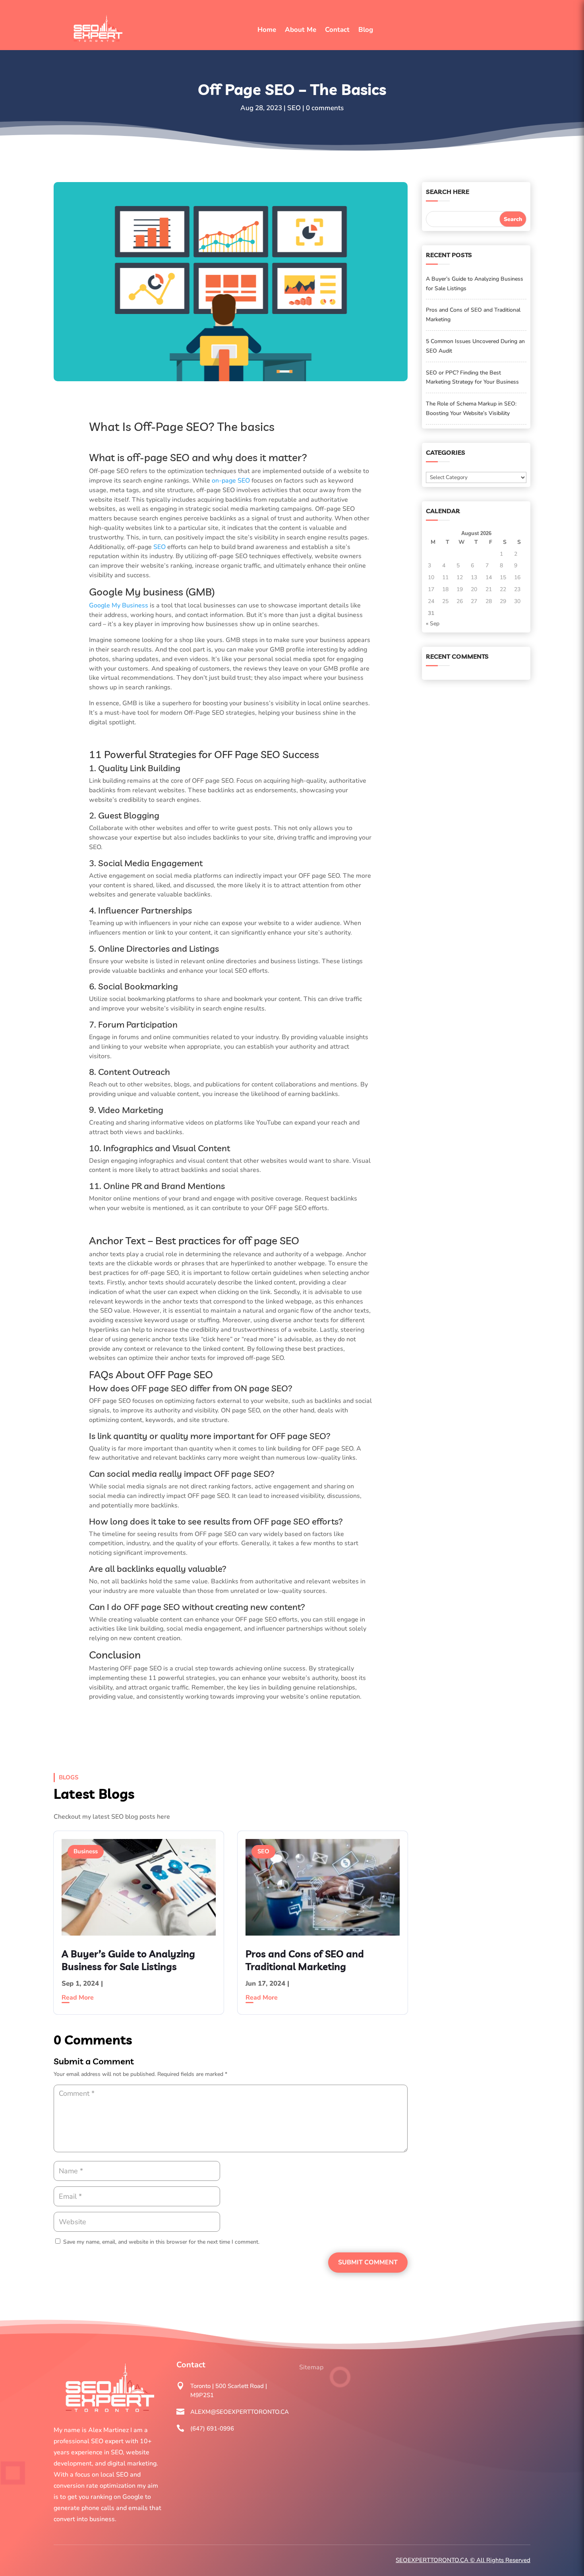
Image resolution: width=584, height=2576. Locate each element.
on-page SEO (231, 481)
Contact (337, 30)
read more (78, 1998)
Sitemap (311, 2367)
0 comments (325, 108)
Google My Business (119, 605)
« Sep (433, 624)
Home (267, 30)
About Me (301, 30)
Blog (366, 30)
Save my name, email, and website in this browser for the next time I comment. (161, 2242)
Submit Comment (368, 2262)
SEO (294, 108)
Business (86, 1851)
